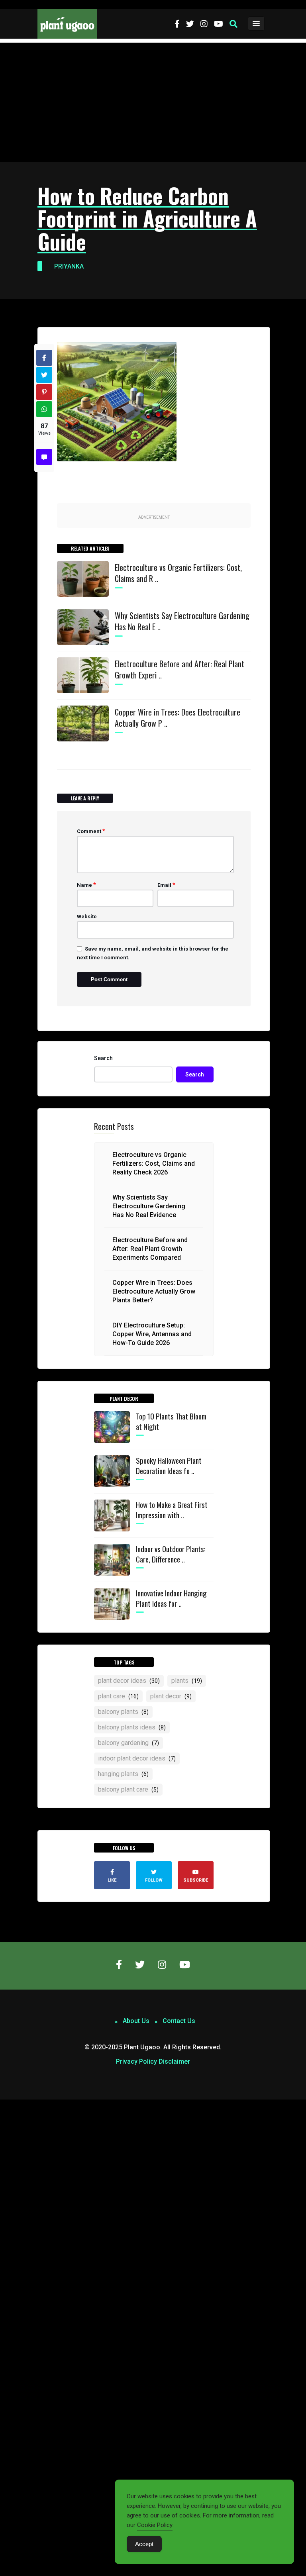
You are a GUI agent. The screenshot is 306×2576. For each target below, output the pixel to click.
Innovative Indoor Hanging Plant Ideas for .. (171, 1598)
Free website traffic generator (37, 4)
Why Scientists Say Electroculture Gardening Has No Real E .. (182, 621)
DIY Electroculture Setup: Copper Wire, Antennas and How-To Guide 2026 (152, 1334)
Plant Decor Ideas (129, 1681)
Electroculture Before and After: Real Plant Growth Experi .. (179, 669)
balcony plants (123, 1712)
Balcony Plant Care (128, 1789)
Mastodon (13, 2104)
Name (86, 885)
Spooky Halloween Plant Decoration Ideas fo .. (169, 1465)
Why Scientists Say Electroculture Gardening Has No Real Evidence (149, 1206)
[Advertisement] (153, 102)
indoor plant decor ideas (137, 1758)
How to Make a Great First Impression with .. (172, 1510)
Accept (144, 2544)
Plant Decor (171, 1696)
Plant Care (118, 1696)
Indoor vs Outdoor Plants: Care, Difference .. (171, 1554)
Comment (91, 831)
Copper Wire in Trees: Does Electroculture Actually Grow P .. (178, 718)
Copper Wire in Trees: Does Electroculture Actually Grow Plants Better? (154, 1291)
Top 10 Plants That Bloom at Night (171, 1421)
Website (87, 916)
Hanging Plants (123, 1774)
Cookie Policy (155, 2525)
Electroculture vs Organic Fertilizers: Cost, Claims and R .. (178, 573)
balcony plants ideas (132, 1727)
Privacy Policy (136, 2061)
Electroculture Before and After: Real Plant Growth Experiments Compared (150, 1249)
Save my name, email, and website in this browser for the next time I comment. (153, 953)
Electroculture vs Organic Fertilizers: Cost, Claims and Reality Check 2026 (154, 1164)
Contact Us (179, 2021)
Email (166, 885)
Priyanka (69, 266)
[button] (233, 24)
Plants (187, 1681)
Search (103, 1058)
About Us (136, 2021)
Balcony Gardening (128, 1743)
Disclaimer (174, 2061)
